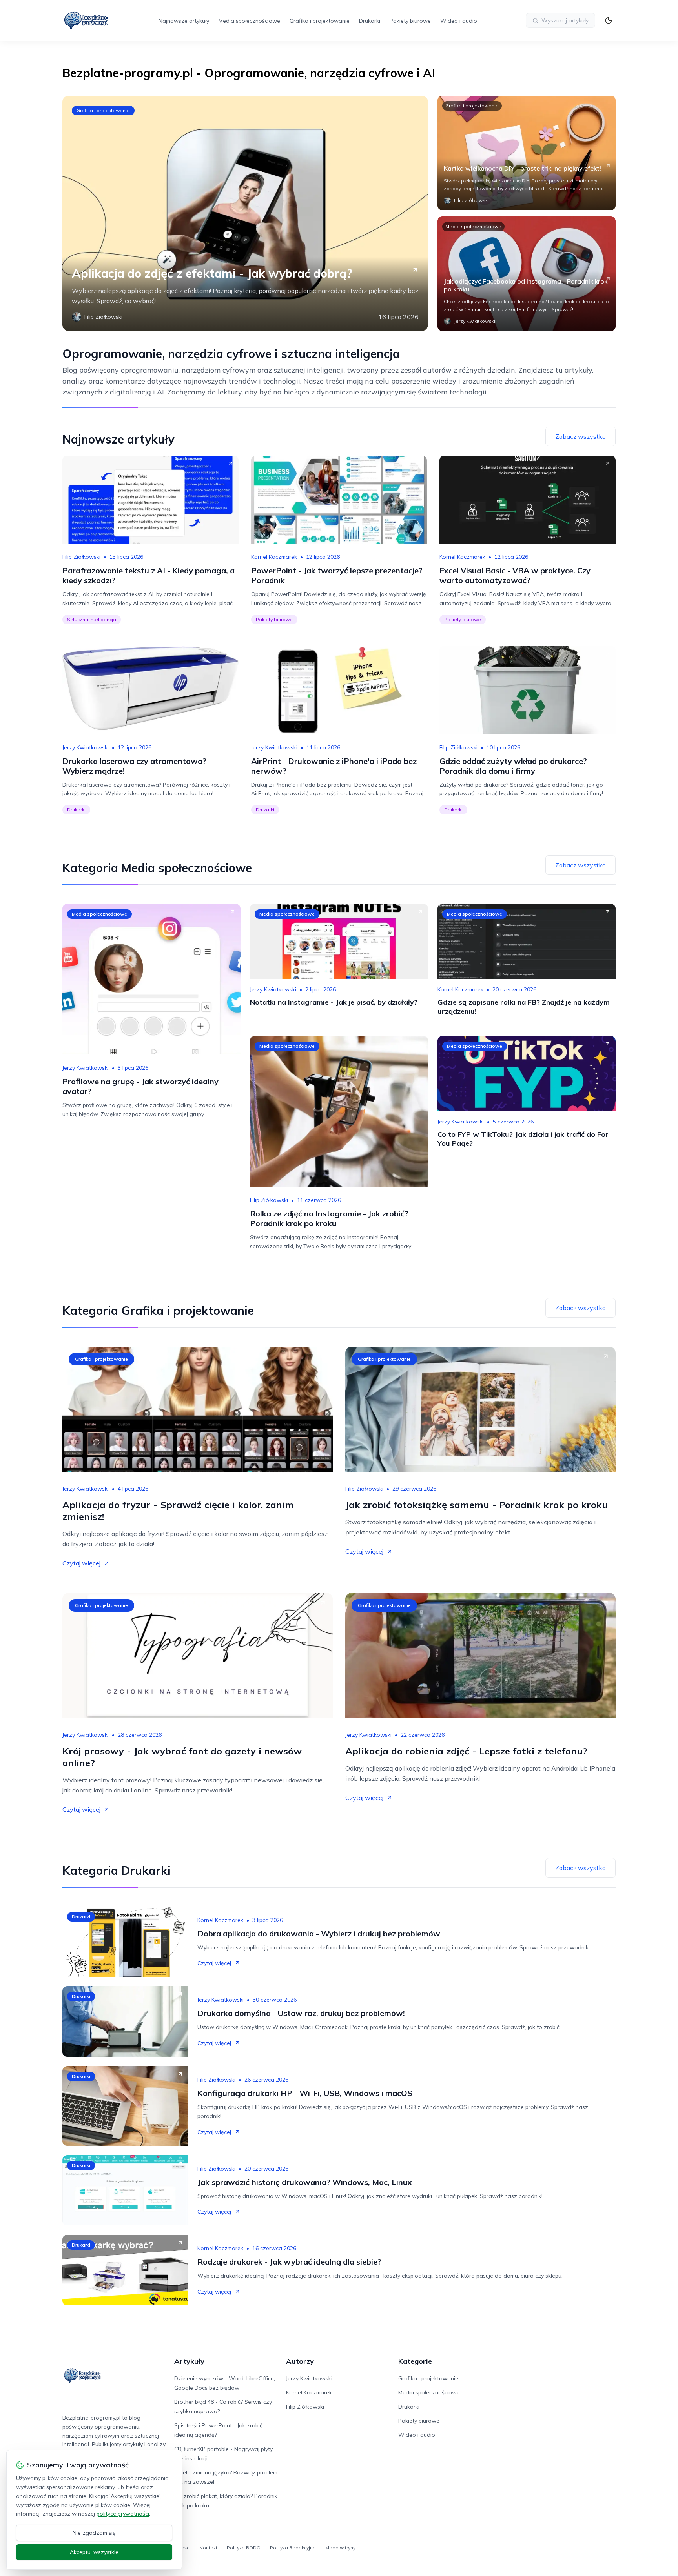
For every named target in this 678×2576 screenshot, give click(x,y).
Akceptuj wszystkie (94, 2552)
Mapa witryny (340, 2548)
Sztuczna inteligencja (92, 619)
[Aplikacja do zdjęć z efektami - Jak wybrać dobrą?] (245, 213)
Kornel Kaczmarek (274, 557)
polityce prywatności (123, 2514)
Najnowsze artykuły (184, 21)
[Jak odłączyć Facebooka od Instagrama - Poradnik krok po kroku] (527, 274)
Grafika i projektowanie (320, 21)
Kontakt (209, 2548)
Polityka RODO (244, 2548)
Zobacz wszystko (580, 436)
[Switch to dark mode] (609, 20)
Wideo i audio (459, 21)
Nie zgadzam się (94, 2533)
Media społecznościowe (249, 21)
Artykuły (189, 2361)
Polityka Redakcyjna (293, 2548)
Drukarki (370, 21)
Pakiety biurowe (410, 21)
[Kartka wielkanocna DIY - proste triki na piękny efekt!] (527, 153)
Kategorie (415, 2361)
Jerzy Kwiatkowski (86, 747)
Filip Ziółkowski (81, 557)
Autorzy (300, 2361)
